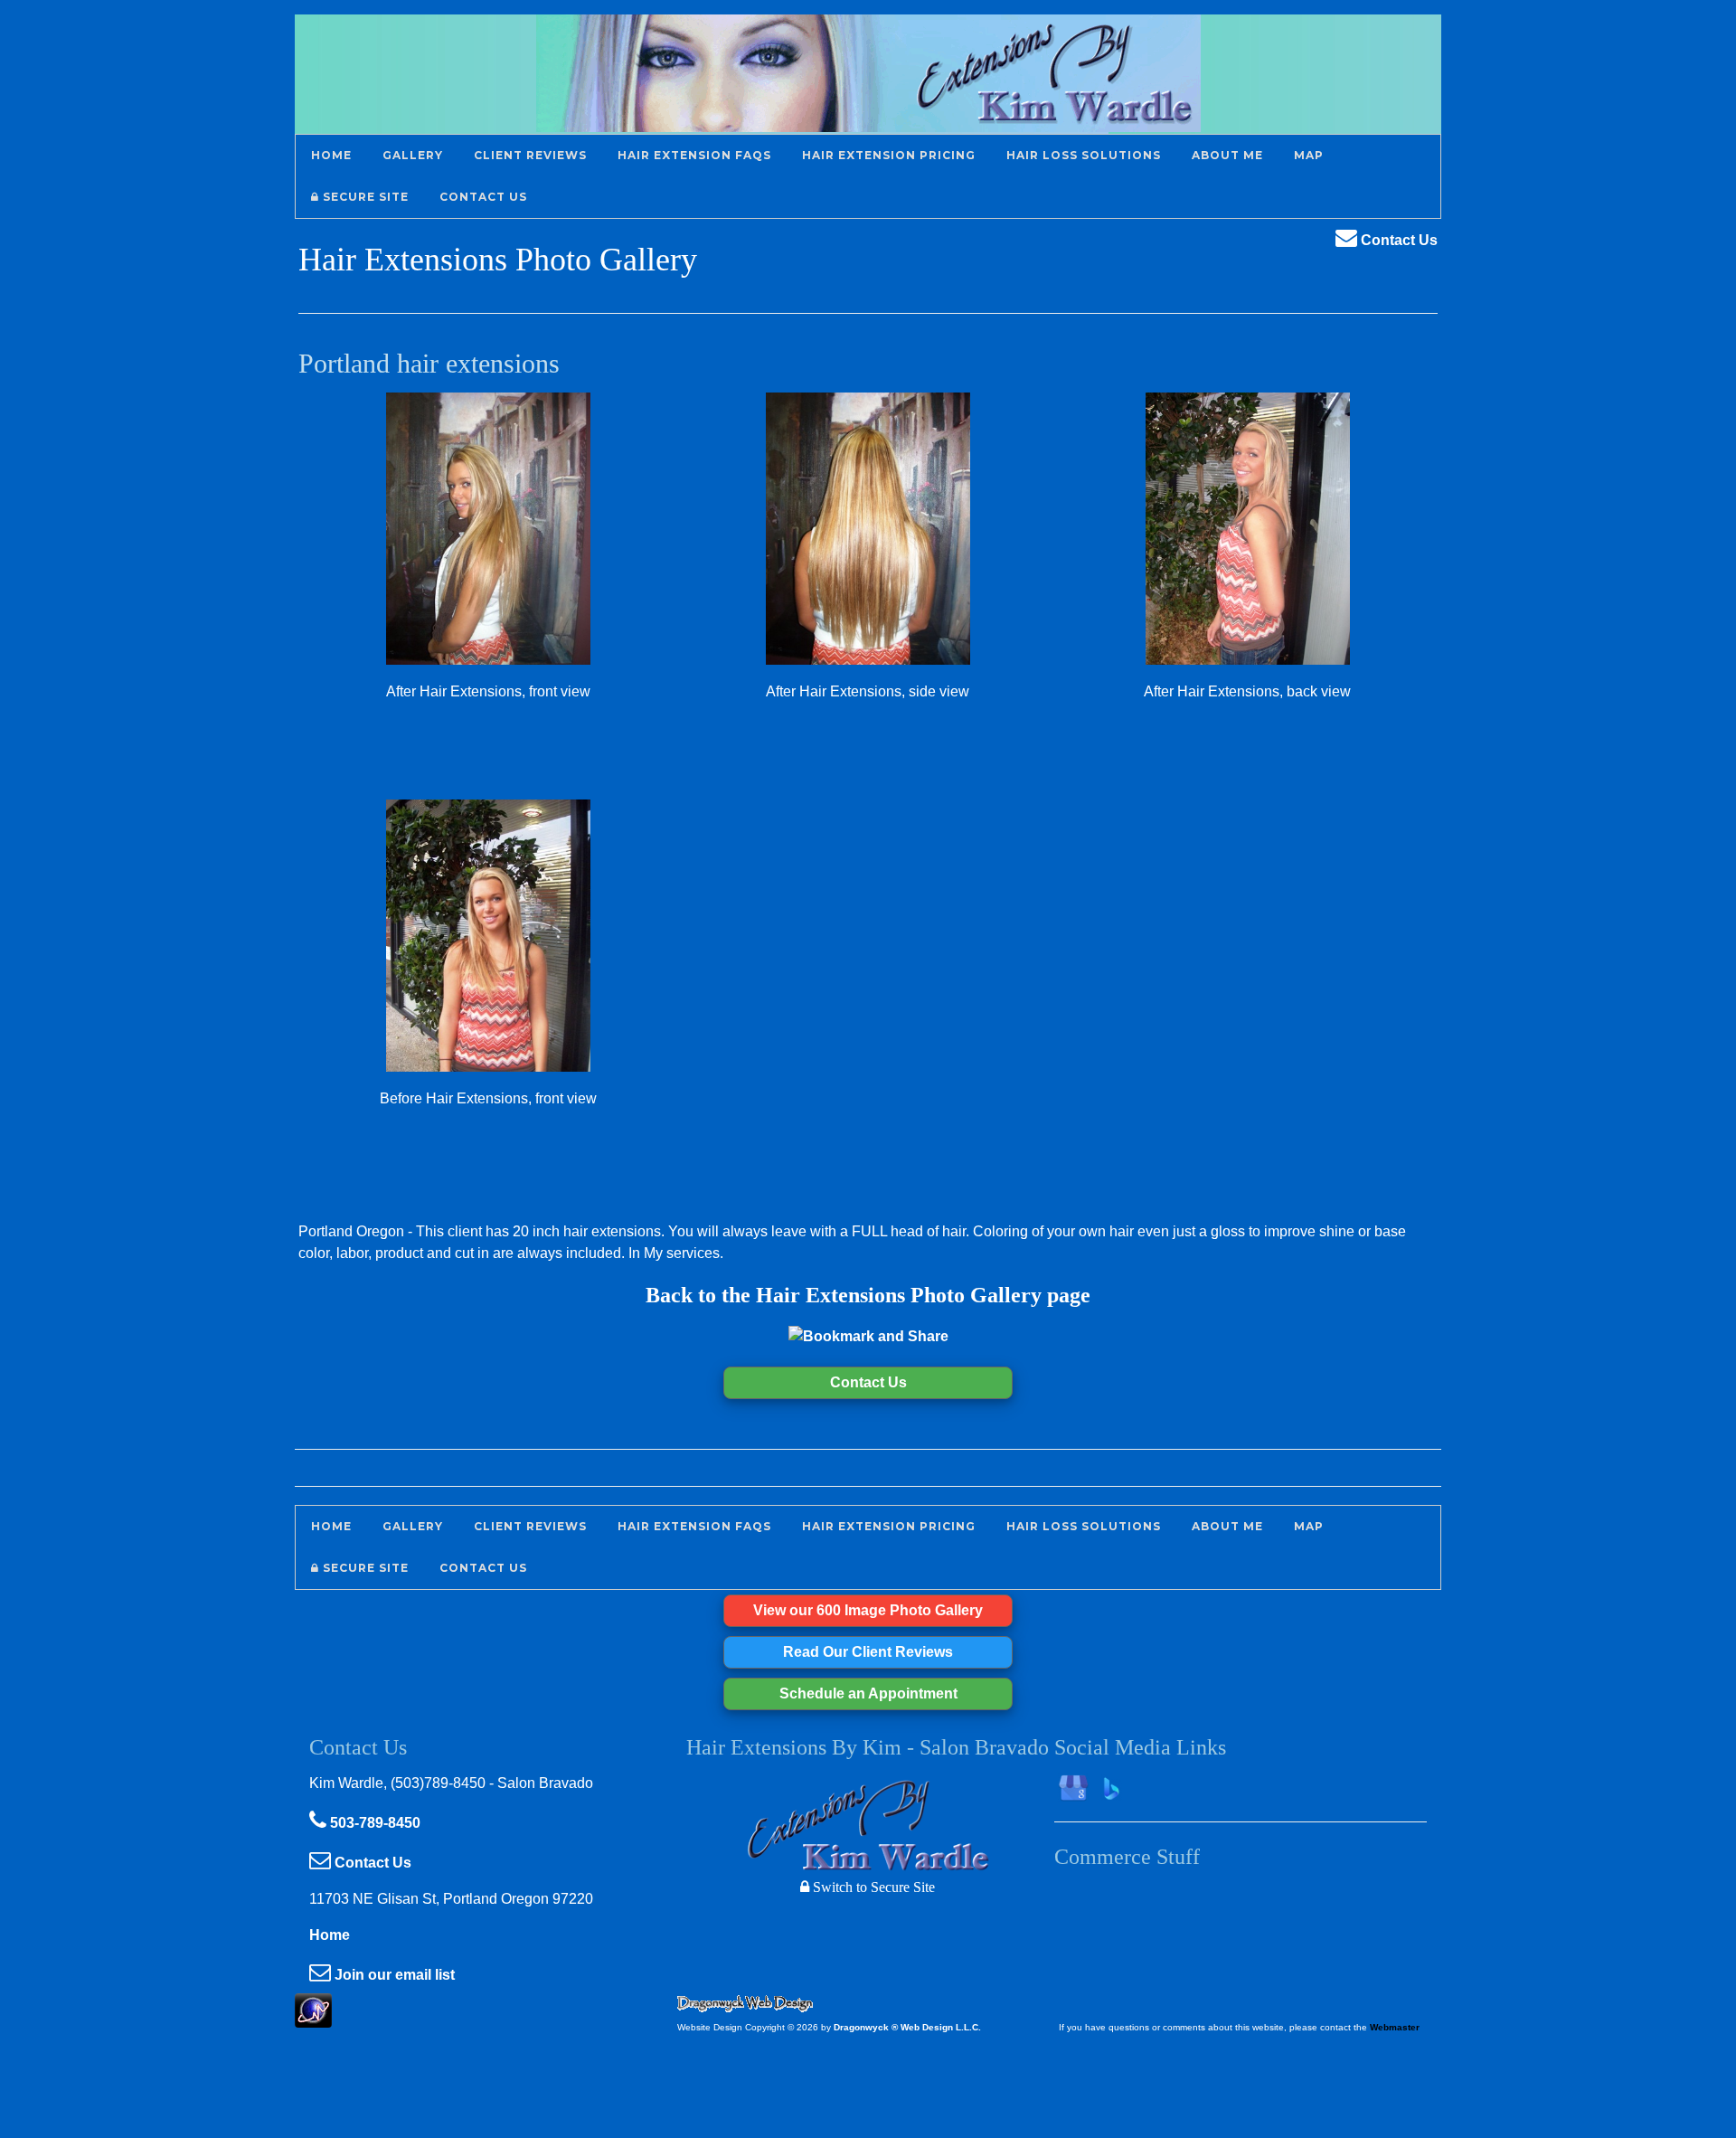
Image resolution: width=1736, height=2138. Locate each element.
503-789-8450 (373, 1823)
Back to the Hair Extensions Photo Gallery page (868, 1295)
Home (330, 1935)
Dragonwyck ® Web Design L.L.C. (907, 2027)
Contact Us (1397, 240)
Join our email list (393, 1975)
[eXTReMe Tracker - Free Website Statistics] (313, 2018)
